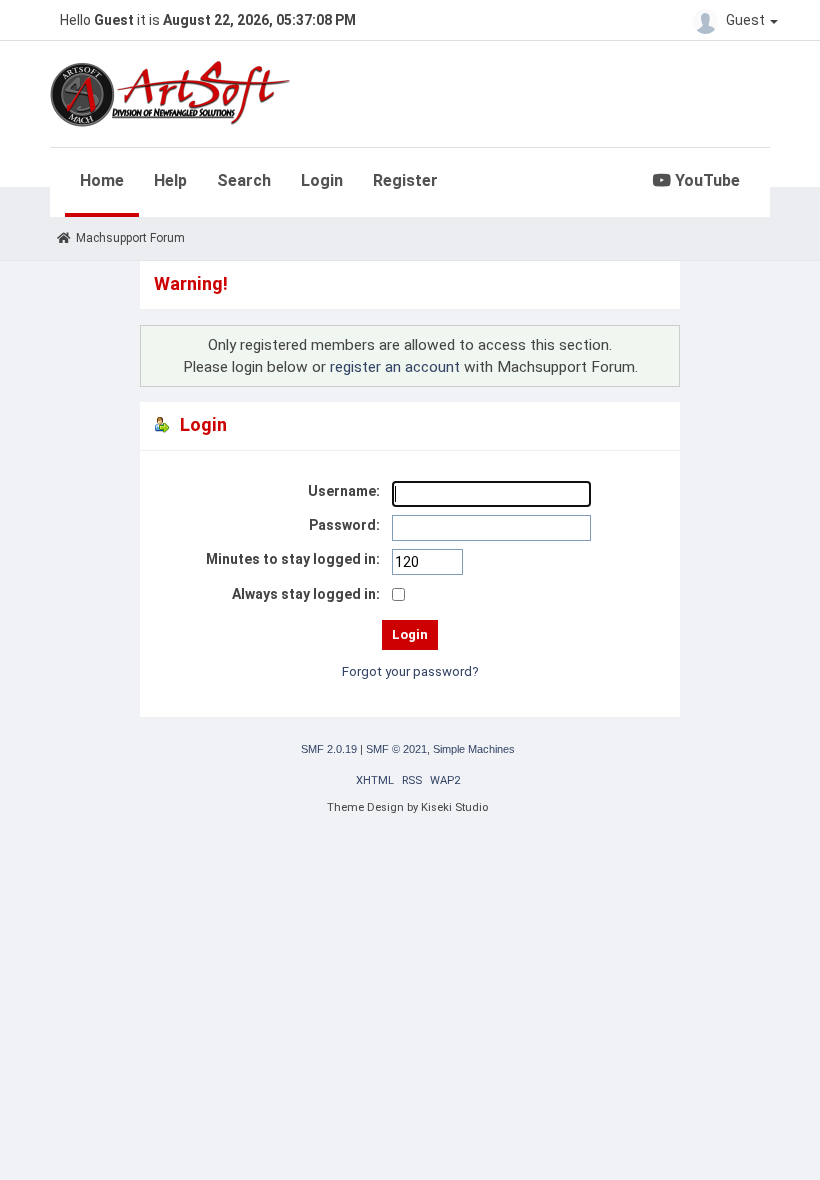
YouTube (705, 180)
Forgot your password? (410, 671)
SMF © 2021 (396, 749)
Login (322, 180)
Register (405, 180)
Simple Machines (474, 749)
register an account (395, 367)
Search (244, 180)
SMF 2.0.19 (329, 749)
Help (170, 180)
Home (102, 180)
